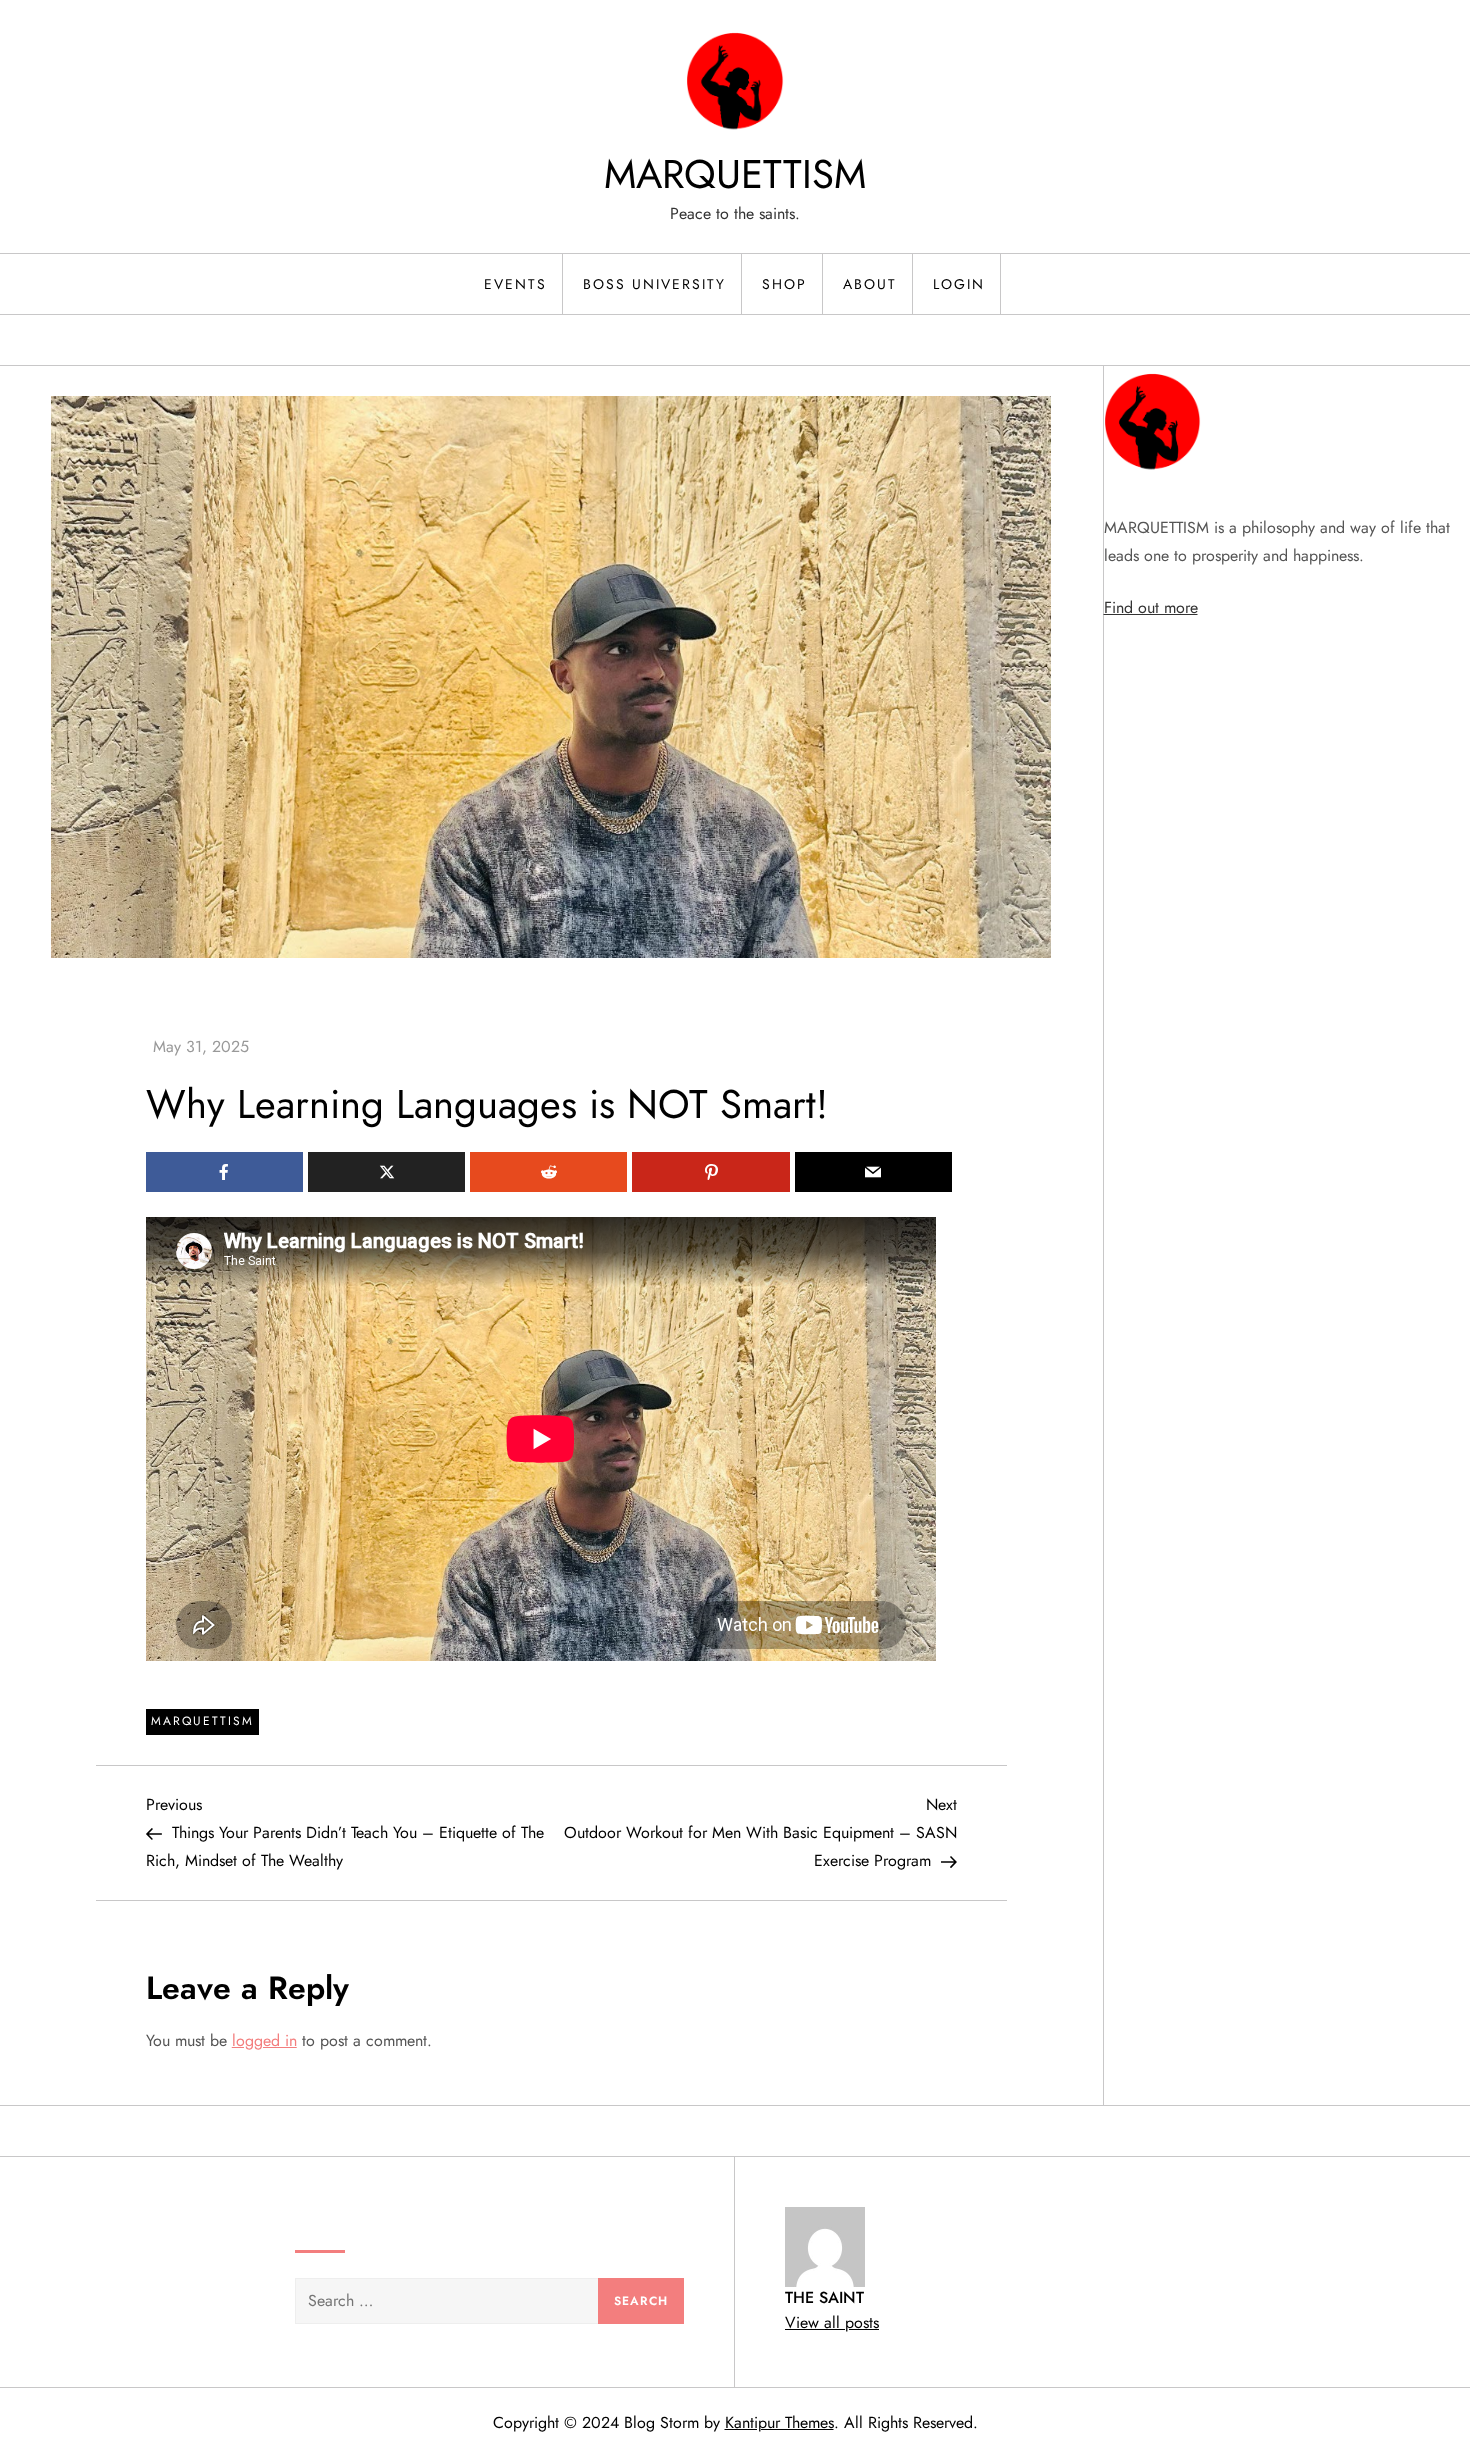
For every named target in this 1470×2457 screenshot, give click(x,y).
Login (959, 284)
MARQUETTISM (735, 174)
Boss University (654, 284)
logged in (264, 2040)
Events (515, 284)
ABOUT (870, 284)
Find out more (1151, 607)
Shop (784, 284)
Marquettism (202, 1721)
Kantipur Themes (779, 2422)
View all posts (832, 2322)
